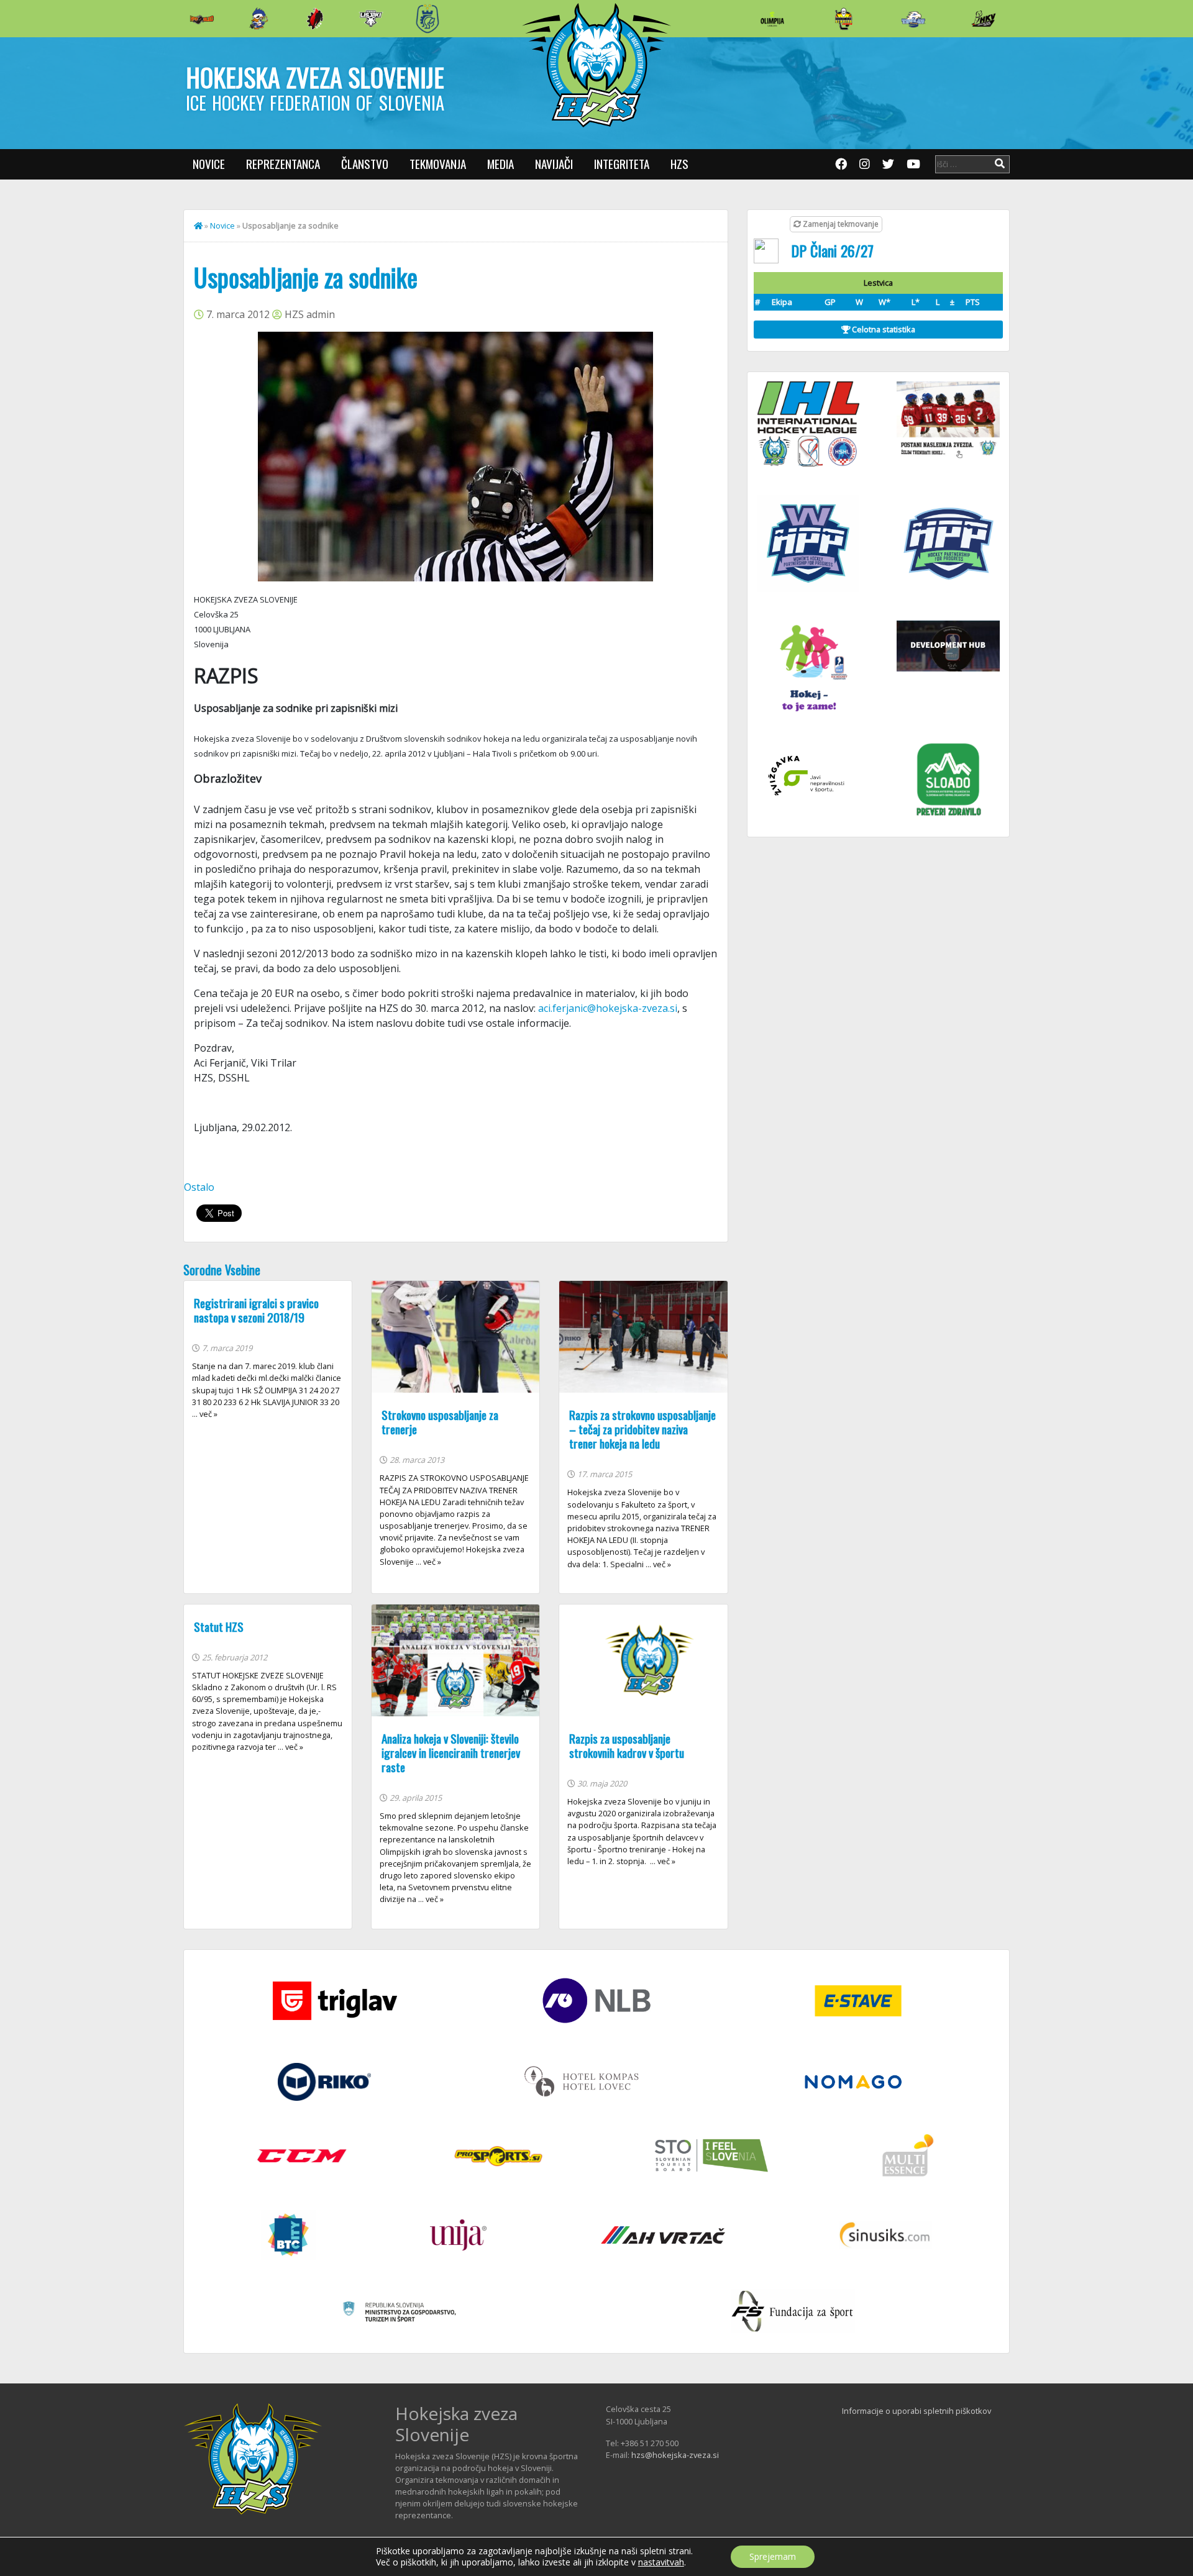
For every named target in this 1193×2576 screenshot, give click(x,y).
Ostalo (199, 1187)
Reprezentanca (283, 164)
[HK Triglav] (913, 19)
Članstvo (365, 164)
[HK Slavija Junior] (843, 19)
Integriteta (622, 164)
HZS (679, 164)
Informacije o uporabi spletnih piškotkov (916, 2411)
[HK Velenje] (984, 19)
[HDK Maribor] (371, 18)
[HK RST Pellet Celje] (427, 19)
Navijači (554, 164)
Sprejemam (773, 2556)
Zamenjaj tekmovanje (840, 224)
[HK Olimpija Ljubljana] (772, 18)
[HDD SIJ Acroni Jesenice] (315, 19)
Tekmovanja (438, 164)
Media (501, 164)
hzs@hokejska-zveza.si (675, 2455)
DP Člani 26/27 (832, 250)
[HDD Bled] (202, 19)
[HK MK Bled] (258, 19)
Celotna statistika (883, 329)
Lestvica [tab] (878, 283)
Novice (209, 164)
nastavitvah (661, 2562)
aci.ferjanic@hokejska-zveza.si (606, 1008)
